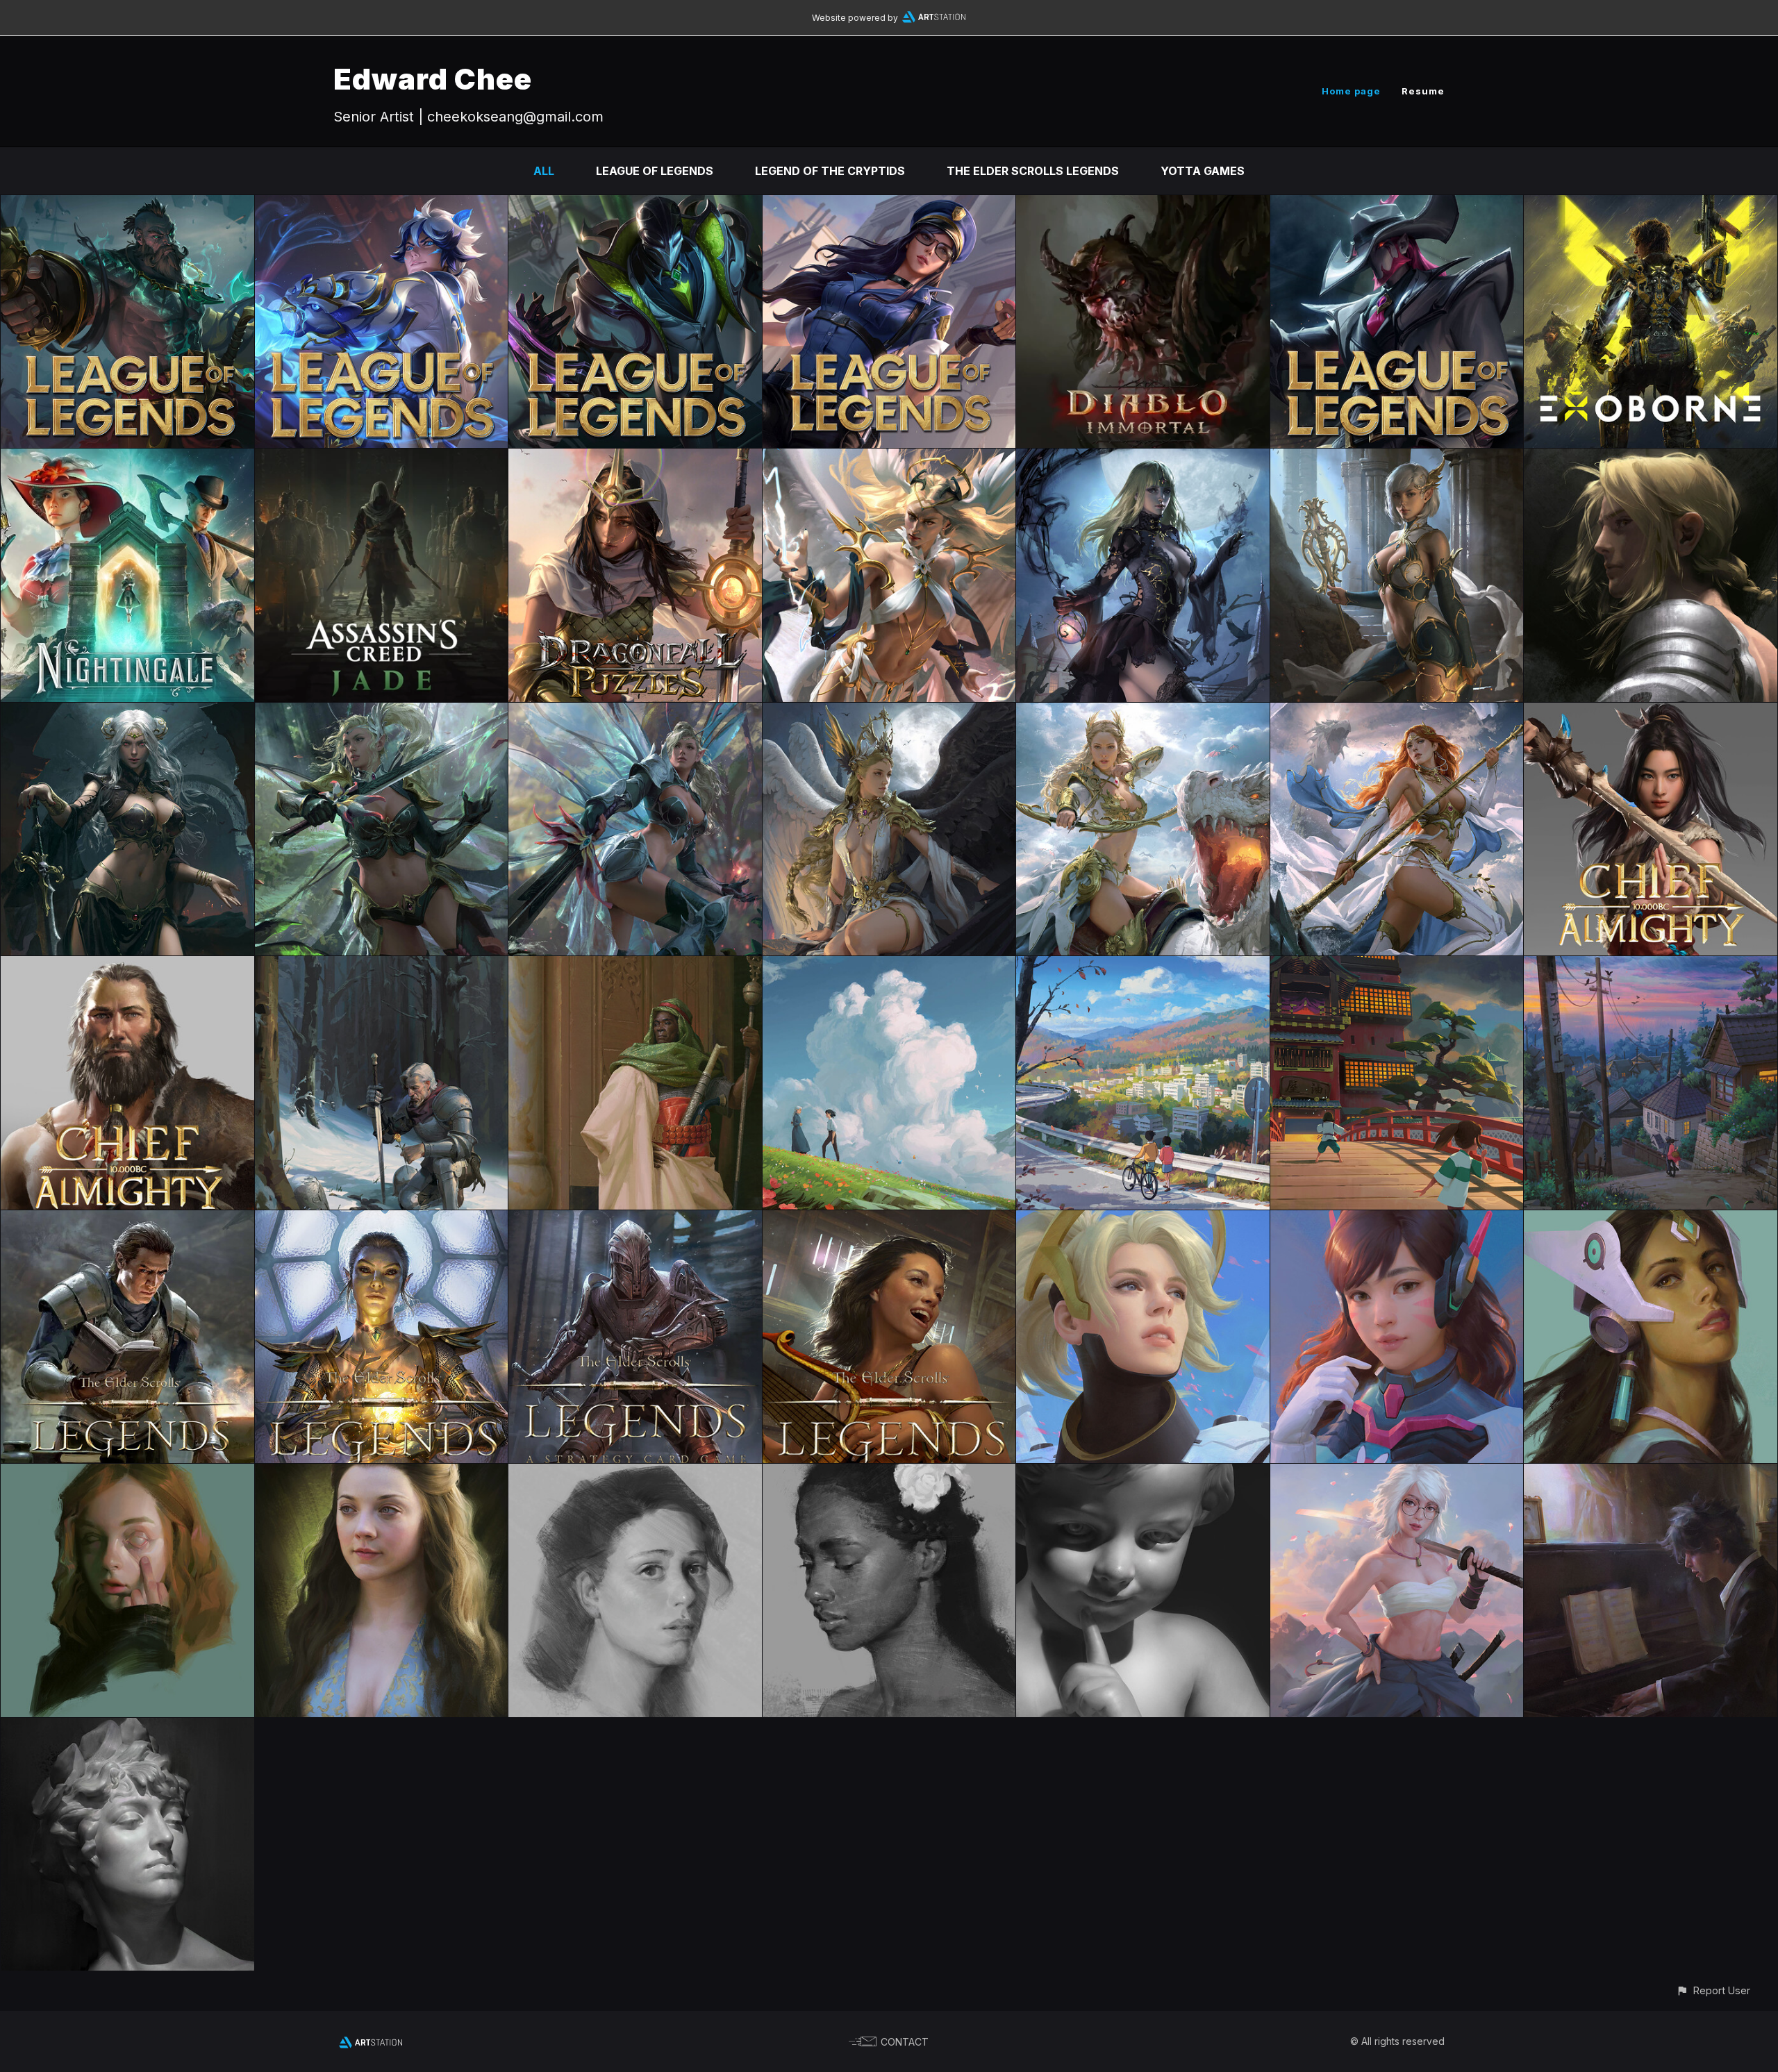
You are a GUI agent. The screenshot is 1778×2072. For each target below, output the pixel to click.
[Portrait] (127, 1473)
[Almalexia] (382, 1220)
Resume (1423, 91)
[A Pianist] (1651, 1473)
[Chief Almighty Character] (1651, 712)
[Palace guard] (635, 966)
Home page (1351, 91)
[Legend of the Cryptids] (889, 458)
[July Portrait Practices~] (889, 1473)
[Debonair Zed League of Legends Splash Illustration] (635, 205)
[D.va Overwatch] (1397, 1220)
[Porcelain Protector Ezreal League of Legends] (382, 205)
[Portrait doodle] (635, 1473)
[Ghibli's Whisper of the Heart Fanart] (1143, 966)
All (544, 171)
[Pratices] (127, 1728)
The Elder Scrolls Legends (1033, 171)
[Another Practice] (1143, 1473)
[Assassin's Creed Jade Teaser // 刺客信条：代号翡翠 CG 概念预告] (382, 458)
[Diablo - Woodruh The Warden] (1143, 205)
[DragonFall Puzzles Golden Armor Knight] (635, 458)
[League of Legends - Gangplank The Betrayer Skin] (127, 205)
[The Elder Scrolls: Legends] (127, 1220)
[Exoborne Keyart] (1651, 205)
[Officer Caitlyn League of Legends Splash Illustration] (889, 205)
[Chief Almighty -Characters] (127, 966)
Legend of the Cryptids (830, 171)
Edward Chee (433, 79)
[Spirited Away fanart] (1397, 966)
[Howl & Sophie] (889, 966)
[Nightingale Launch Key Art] (127, 458)
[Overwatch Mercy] (1143, 1220)
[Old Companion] (382, 966)
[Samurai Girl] (1397, 1473)
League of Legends (655, 171)
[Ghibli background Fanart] (1651, 966)
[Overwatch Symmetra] (1651, 1220)
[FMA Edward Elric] (1651, 458)
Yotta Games (1203, 171)
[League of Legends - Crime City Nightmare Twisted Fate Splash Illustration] (1397, 205)
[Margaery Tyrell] (382, 1473)
